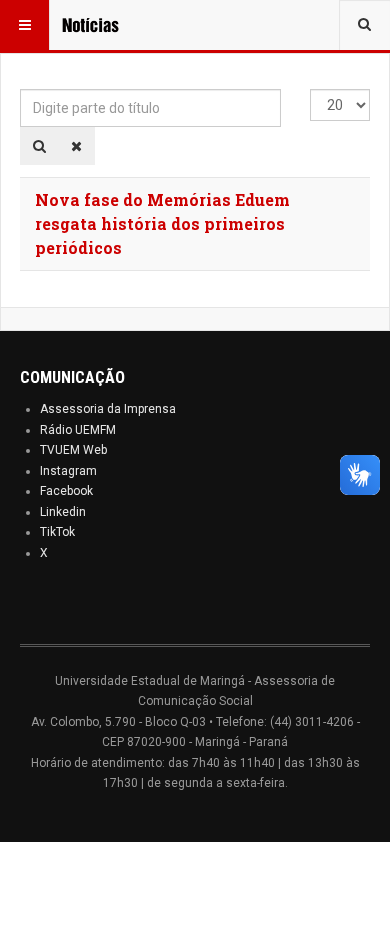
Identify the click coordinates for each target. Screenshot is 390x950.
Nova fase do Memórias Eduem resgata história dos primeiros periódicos (162, 223)
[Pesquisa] (39, 146)
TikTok (57, 532)
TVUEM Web (73, 450)
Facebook (66, 491)
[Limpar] (76, 146)
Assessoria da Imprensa (108, 409)
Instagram (68, 471)
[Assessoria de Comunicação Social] (102, 25)
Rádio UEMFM (78, 430)
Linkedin (63, 512)
